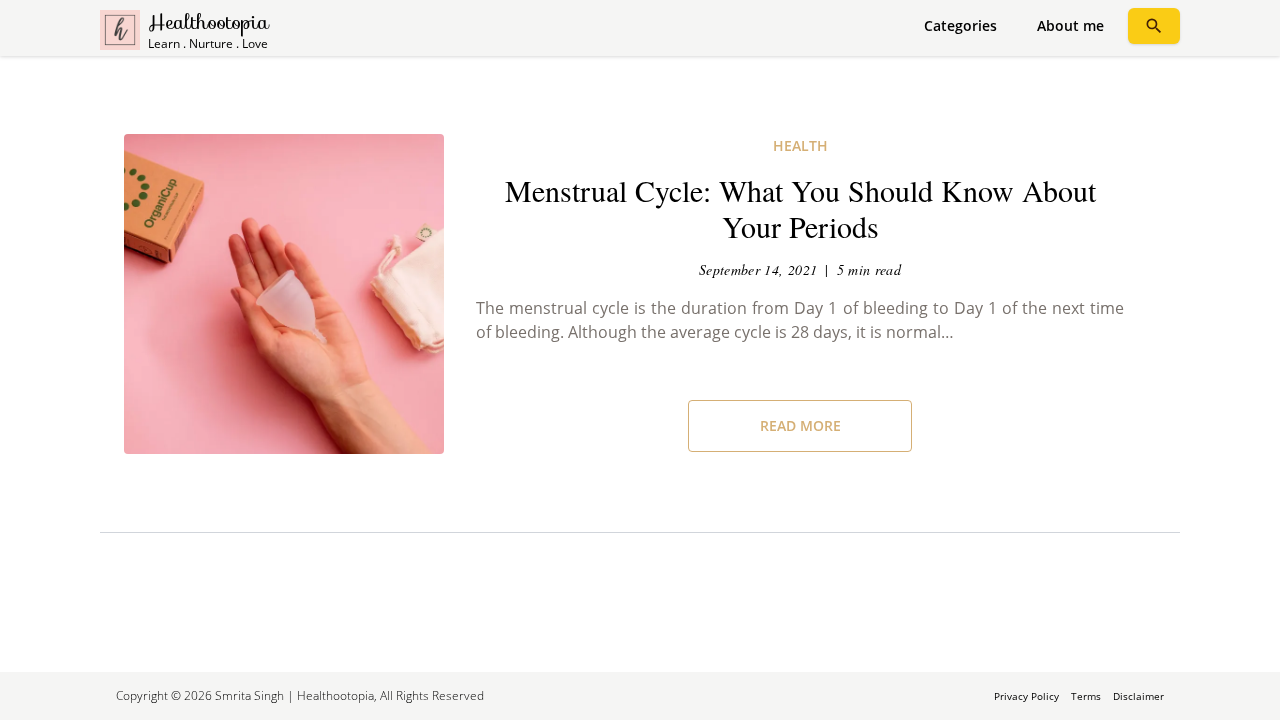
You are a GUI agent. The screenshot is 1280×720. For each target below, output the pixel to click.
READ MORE (800, 425)
